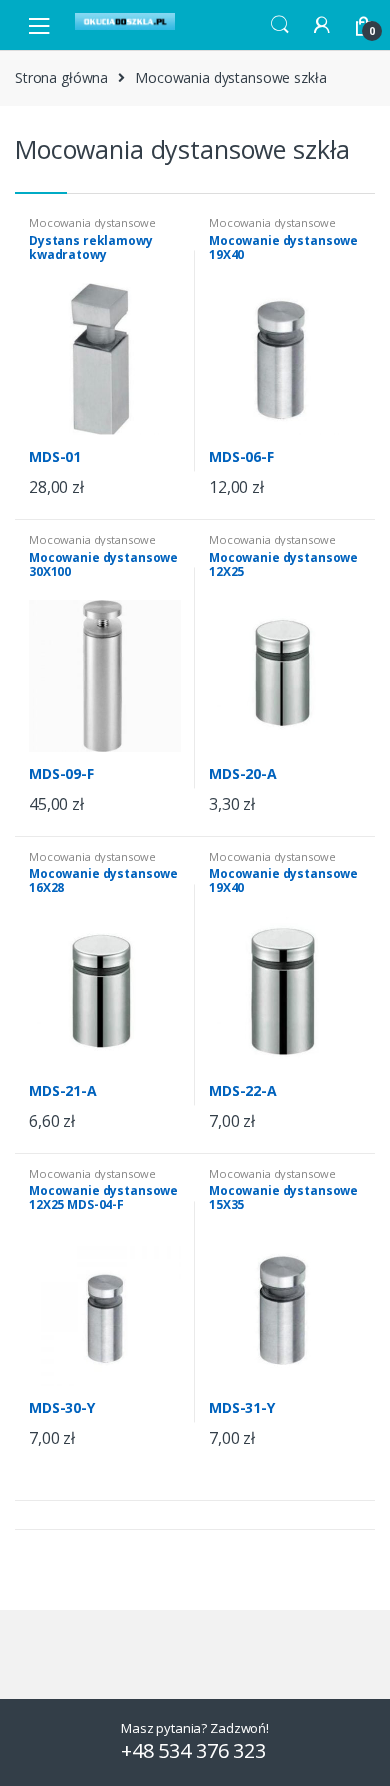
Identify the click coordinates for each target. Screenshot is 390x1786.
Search (280, 25)
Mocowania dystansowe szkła (92, 228)
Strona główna (61, 77)
